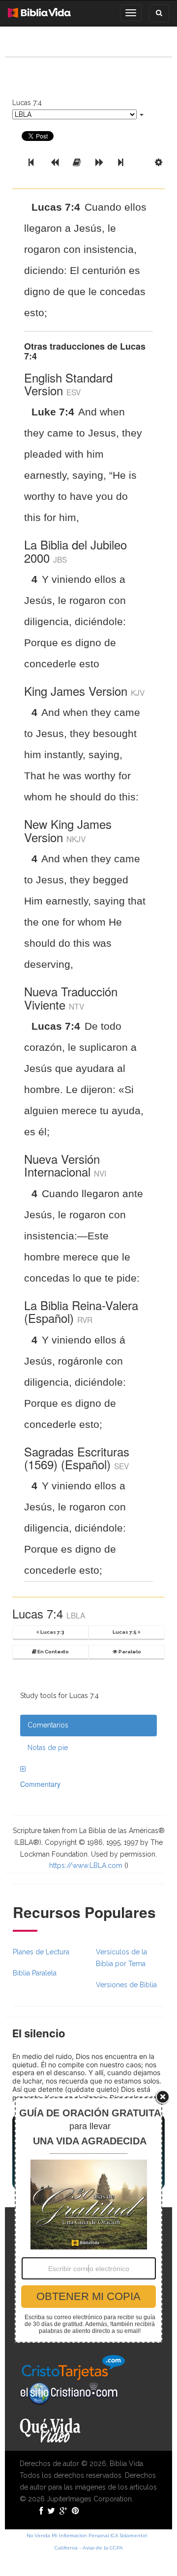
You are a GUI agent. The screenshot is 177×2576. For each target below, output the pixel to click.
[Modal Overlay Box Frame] (88, 2220)
